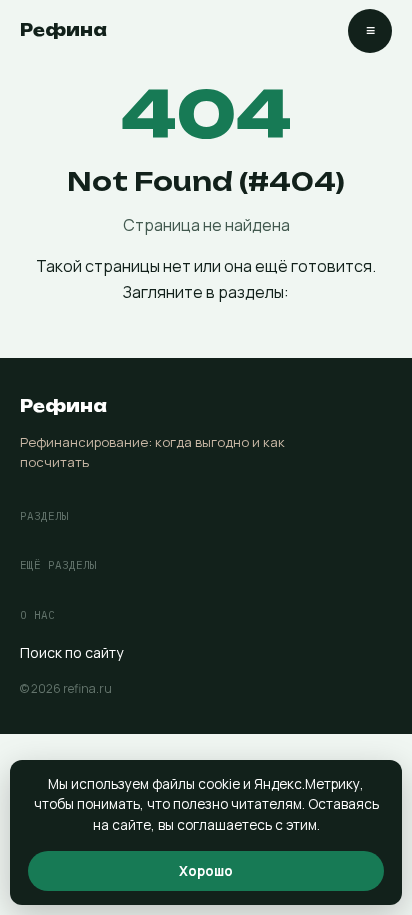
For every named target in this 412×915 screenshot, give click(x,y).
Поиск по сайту (71, 652)
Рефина (63, 30)
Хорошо (206, 871)
